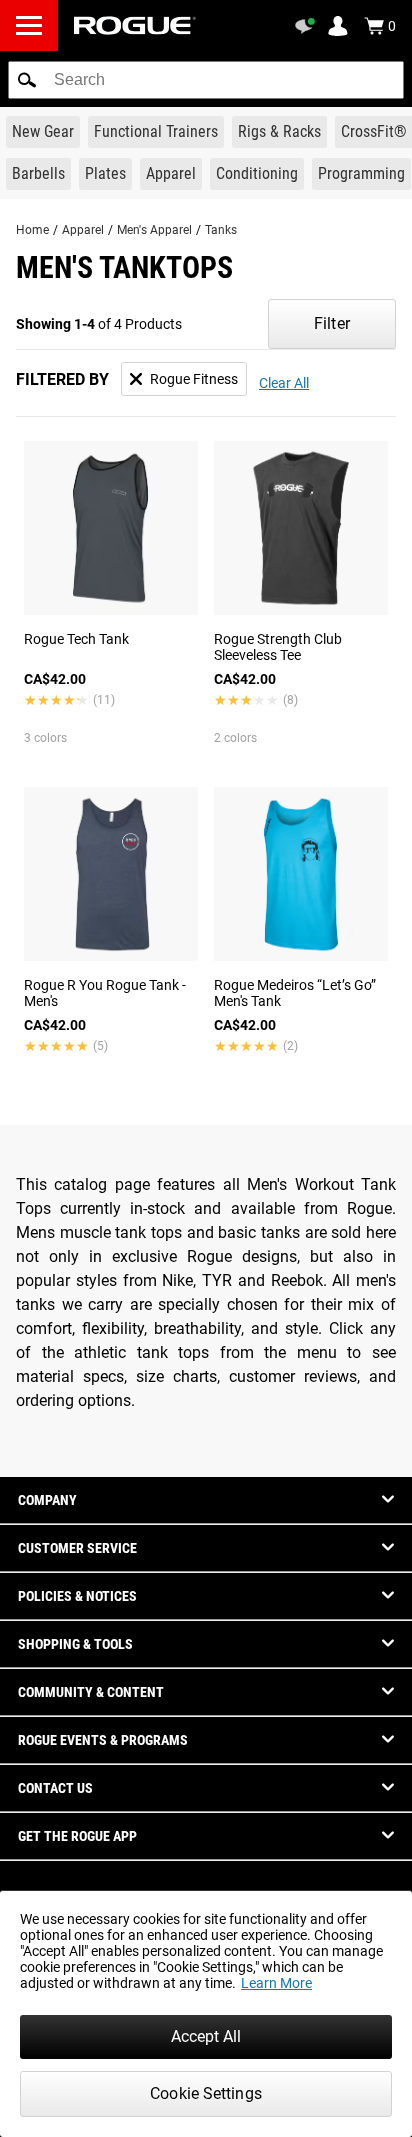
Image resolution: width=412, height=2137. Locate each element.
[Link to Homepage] (135, 25)
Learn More (276, 1983)
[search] (206, 80)
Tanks (221, 230)
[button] (27, 80)
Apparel (83, 230)
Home (32, 230)
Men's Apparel (154, 230)
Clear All (284, 383)
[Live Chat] (308, 26)
